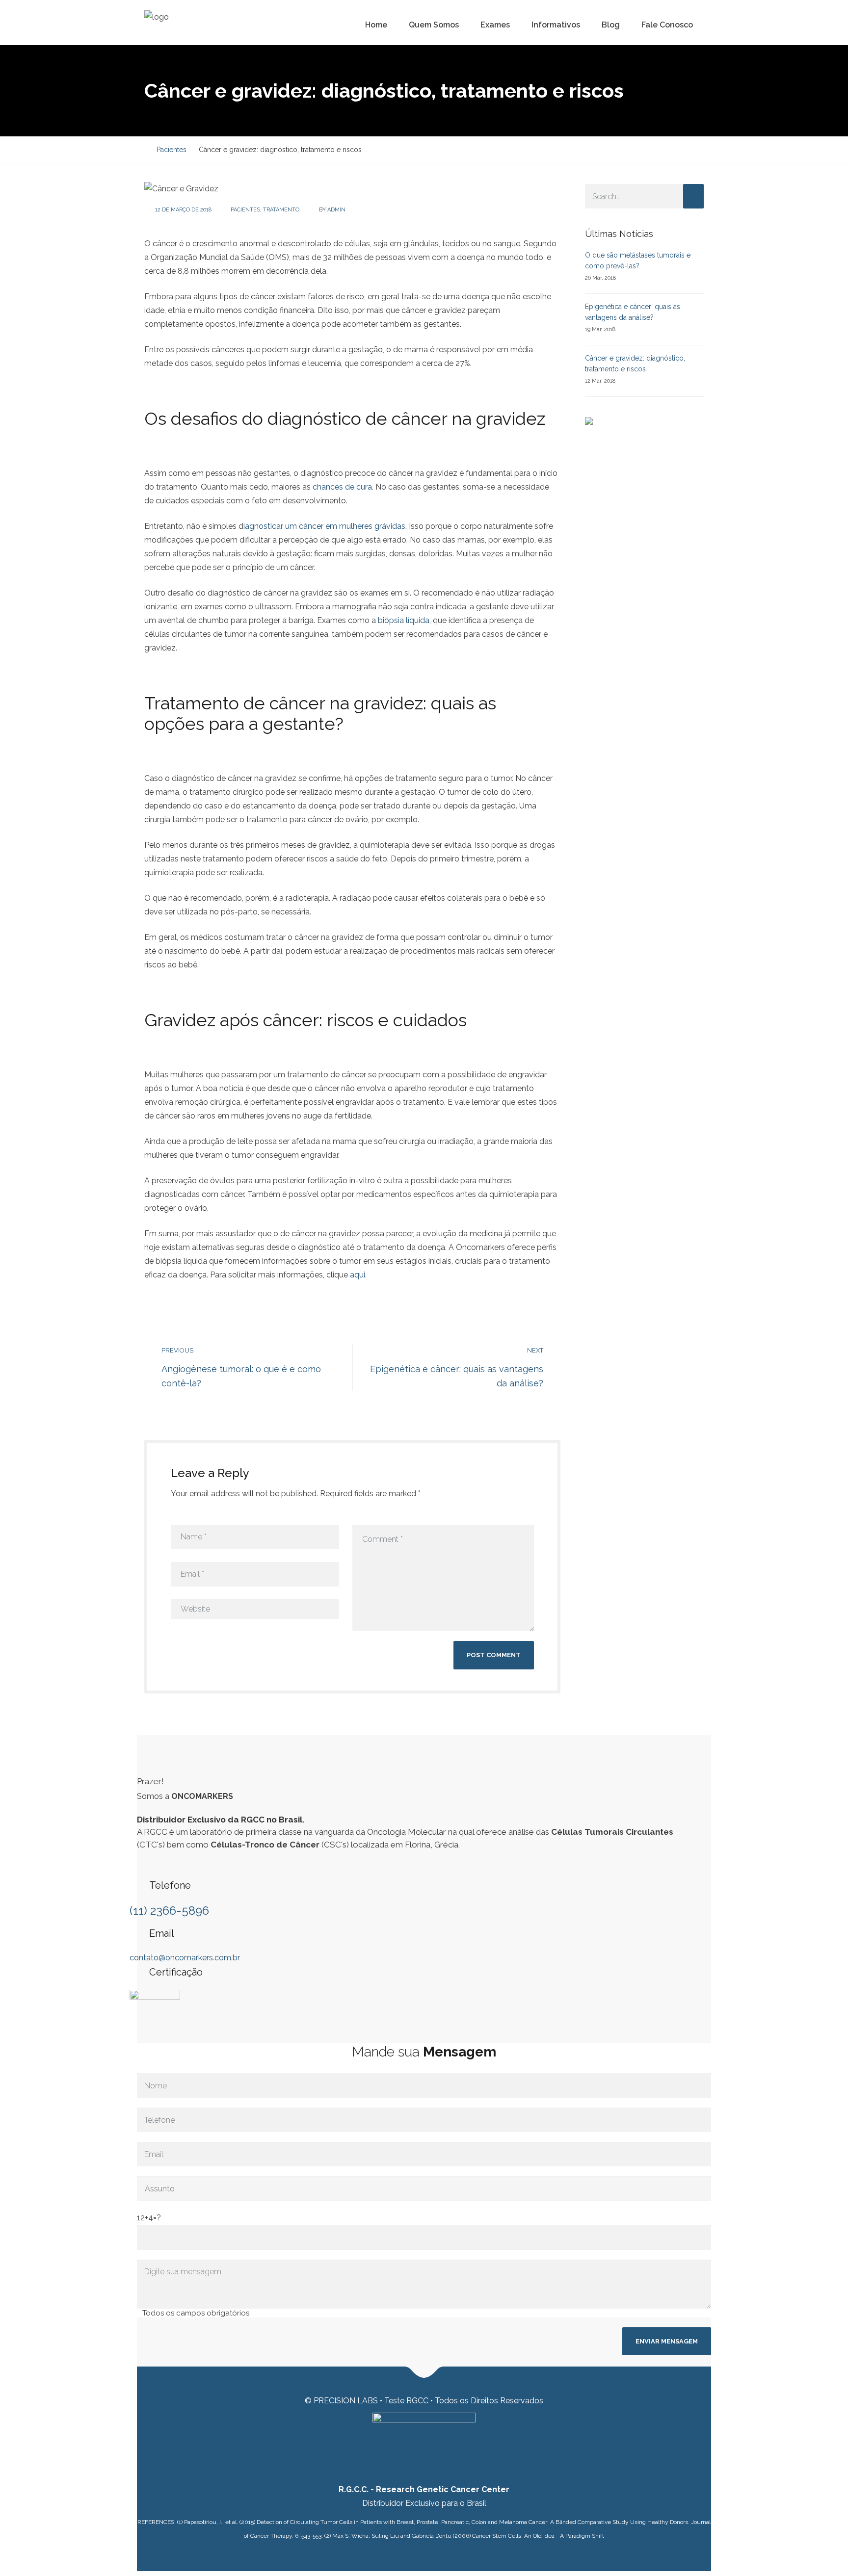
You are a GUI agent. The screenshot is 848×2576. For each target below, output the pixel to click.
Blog (611, 25)
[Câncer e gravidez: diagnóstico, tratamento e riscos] (181, 188)
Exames (495, 25)
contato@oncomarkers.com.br (185, 1958)
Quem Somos (434, 25)
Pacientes (245, 210)
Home (376, 25)
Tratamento (281, 210)
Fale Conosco (667, 25)
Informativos (556, 25)
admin (336, 210)
